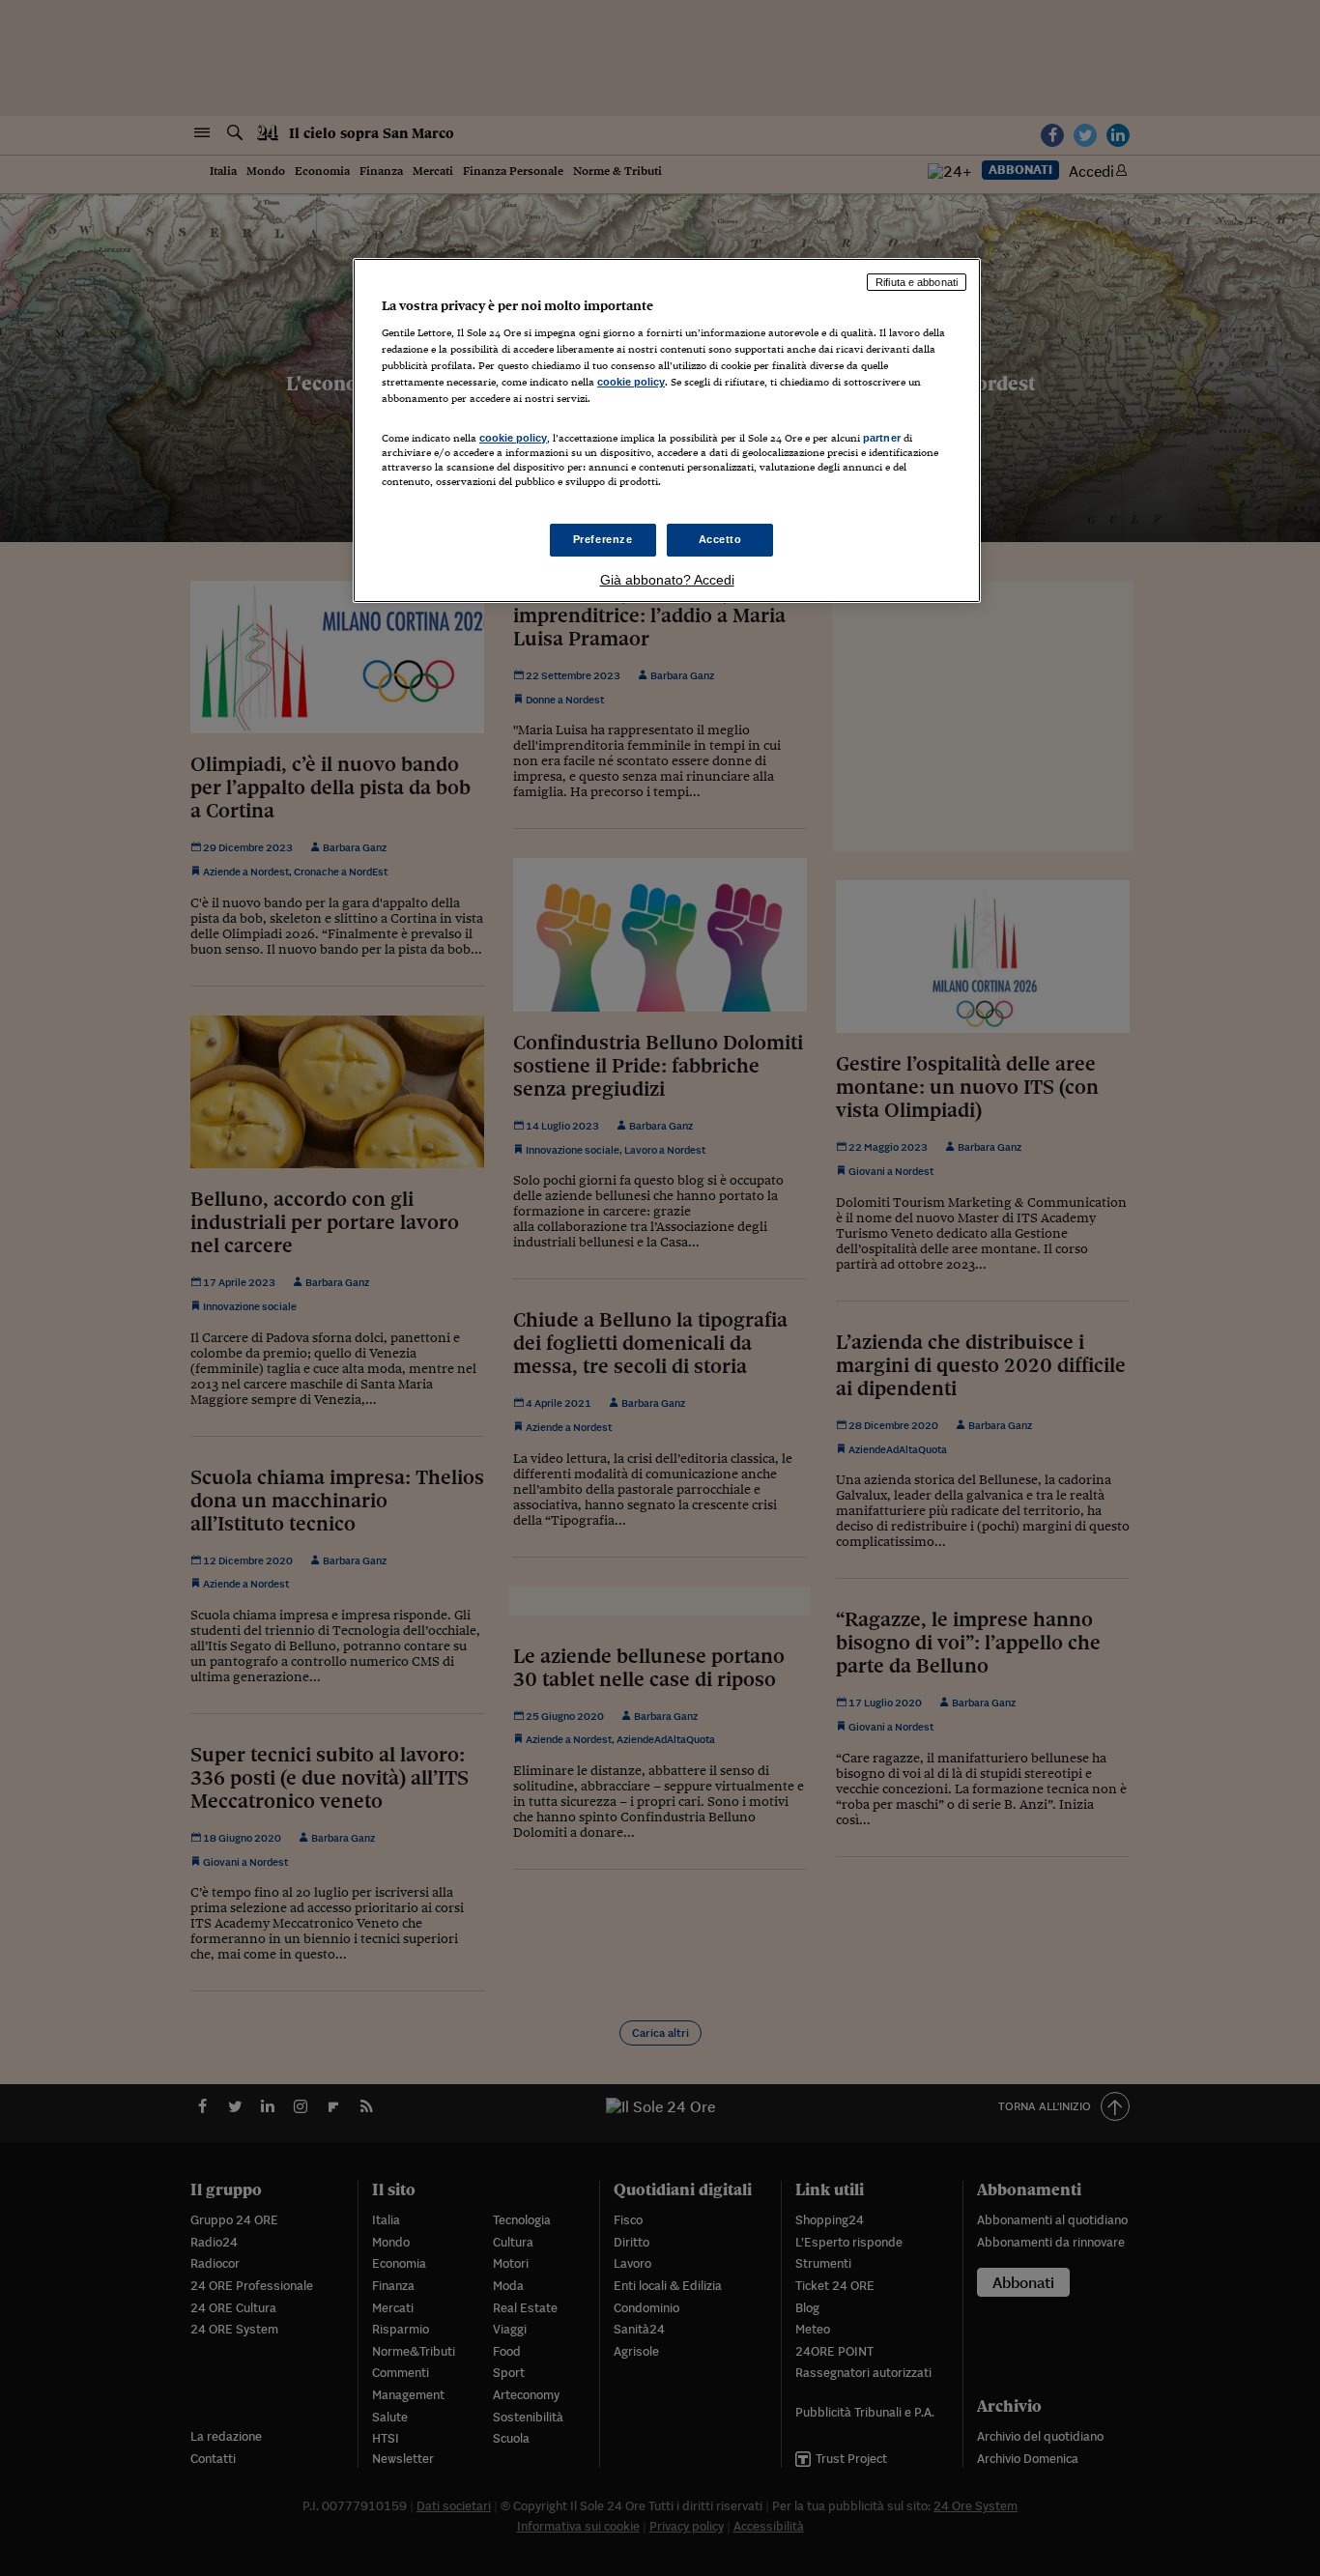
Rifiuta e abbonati (917, 282)
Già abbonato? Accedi (667, 580)
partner (882, 438)
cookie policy (631, 382)
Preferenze (603, 539)
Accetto (720, 539)
